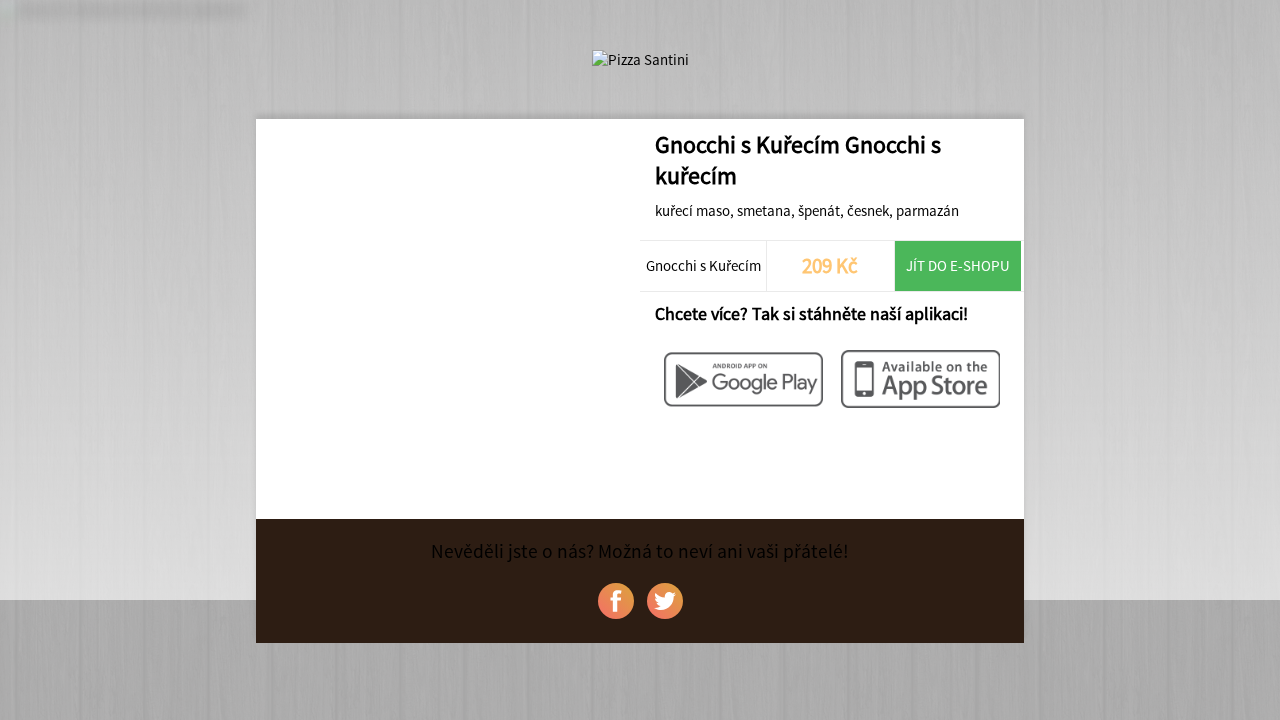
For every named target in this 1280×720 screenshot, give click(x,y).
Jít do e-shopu (958, 265)
